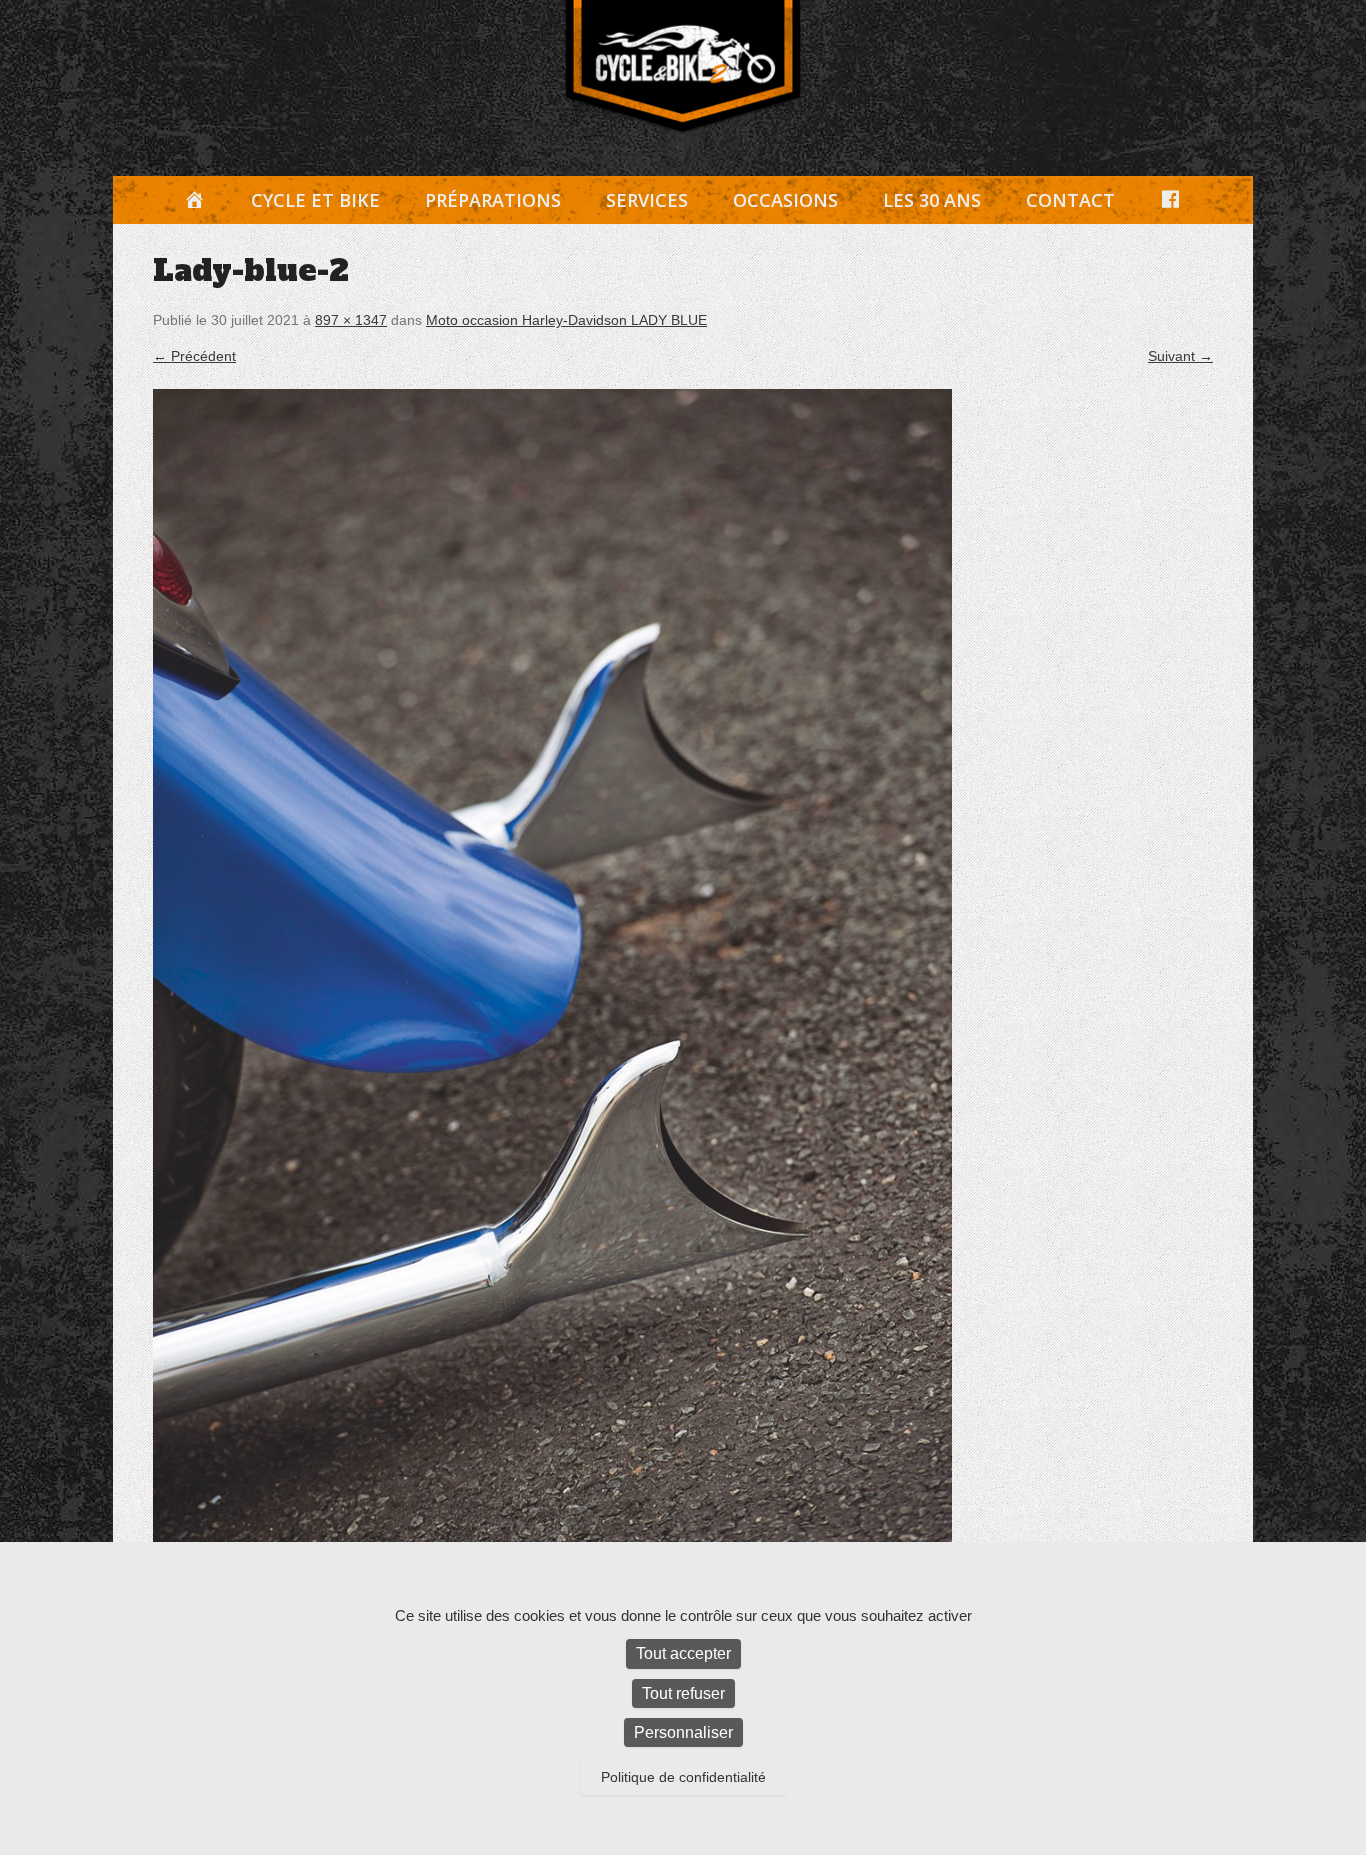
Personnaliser (683, 1732)
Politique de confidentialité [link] (683, 1777)
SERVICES (647, 200)
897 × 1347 (351, 320)
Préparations (493, 200)
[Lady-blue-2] (683, 989)
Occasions (785, 200)
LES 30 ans (932, 200)
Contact (1070, 200)
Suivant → (1180, 356)
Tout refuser (683, 1693)
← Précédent (194, 356)
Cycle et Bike (315, 200)
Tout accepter (683, 1653)
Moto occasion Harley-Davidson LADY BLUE (566, 320)
